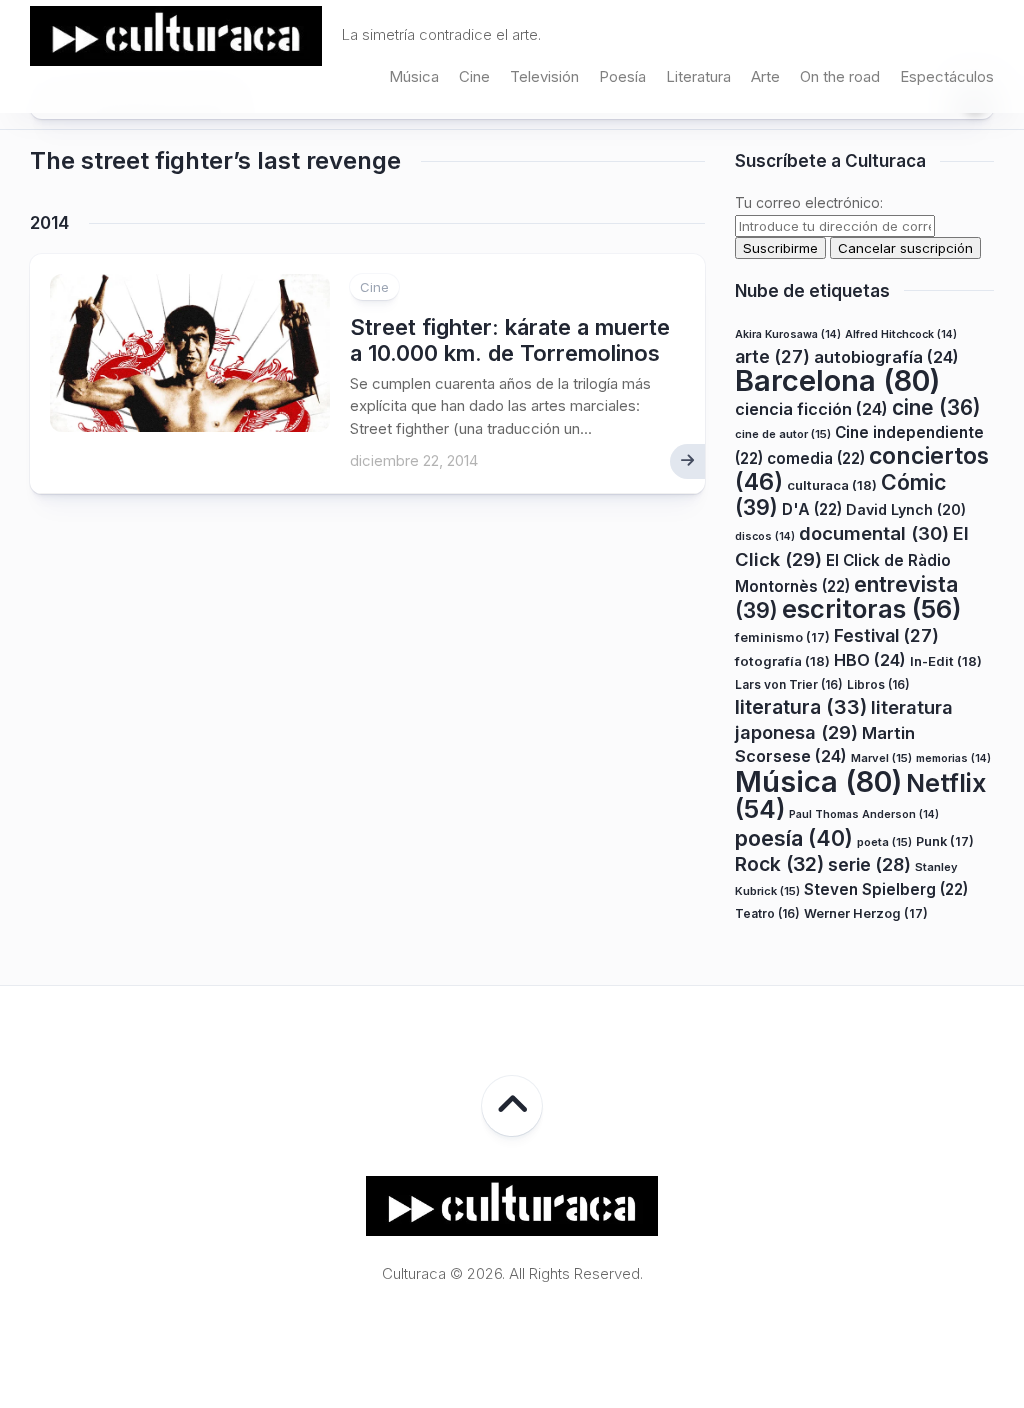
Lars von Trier (789, 684)
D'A (812, 509)
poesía (794, 838)
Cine (474, 76)
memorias (953, 758)
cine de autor (783, 434)
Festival (886, 635)
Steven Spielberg (886, 889)
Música (414, 76)
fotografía (782, 661)
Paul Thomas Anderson (864, 814)
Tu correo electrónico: (809, 202)
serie (869, 864)
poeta (884, 842)
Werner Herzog (866, 913)
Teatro (767, 913)
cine (936, 407)
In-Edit (946, 661)
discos (765, 536)
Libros (878, 684)
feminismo (782, 637)
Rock (779, 864)
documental (874, 533)
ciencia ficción (811, 409)
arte (772, 356)
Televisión (544, 76)
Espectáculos (947, 76)
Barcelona (837, 380)
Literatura (698, 76)
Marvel (881, 758)
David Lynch (906, 509)
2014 (49, 223)
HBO (870, 660)
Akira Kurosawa (788, 334)
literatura (801, 707)
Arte (765, 76)
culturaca (832, 485)
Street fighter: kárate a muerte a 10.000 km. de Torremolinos (510, 340)
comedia (816, 458)
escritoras (872, 608)
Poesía (622, 76)
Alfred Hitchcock (901, 334)
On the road (840, 76)
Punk (945, 841)
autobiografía (886, 357)
